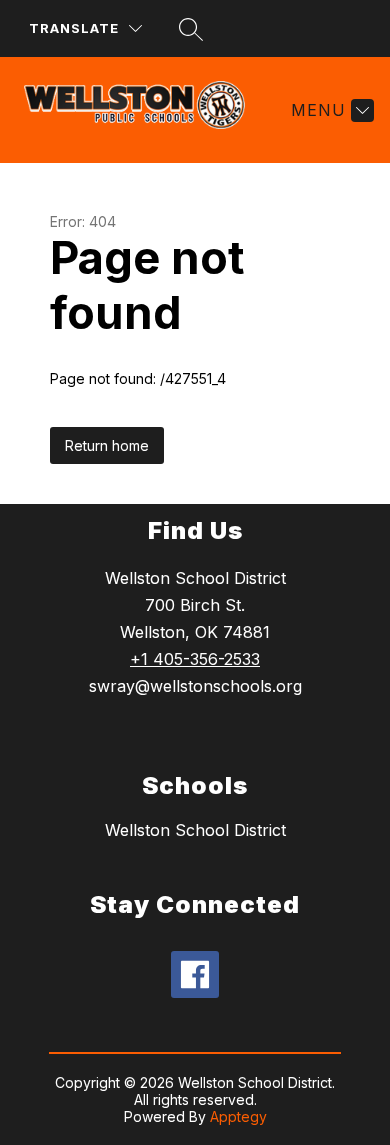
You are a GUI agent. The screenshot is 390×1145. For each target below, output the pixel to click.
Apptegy (238, 1116)
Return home (107, 445)
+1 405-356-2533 (195, 659)
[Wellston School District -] (142, 110)
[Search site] (191, 29)
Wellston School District (195, 830)
